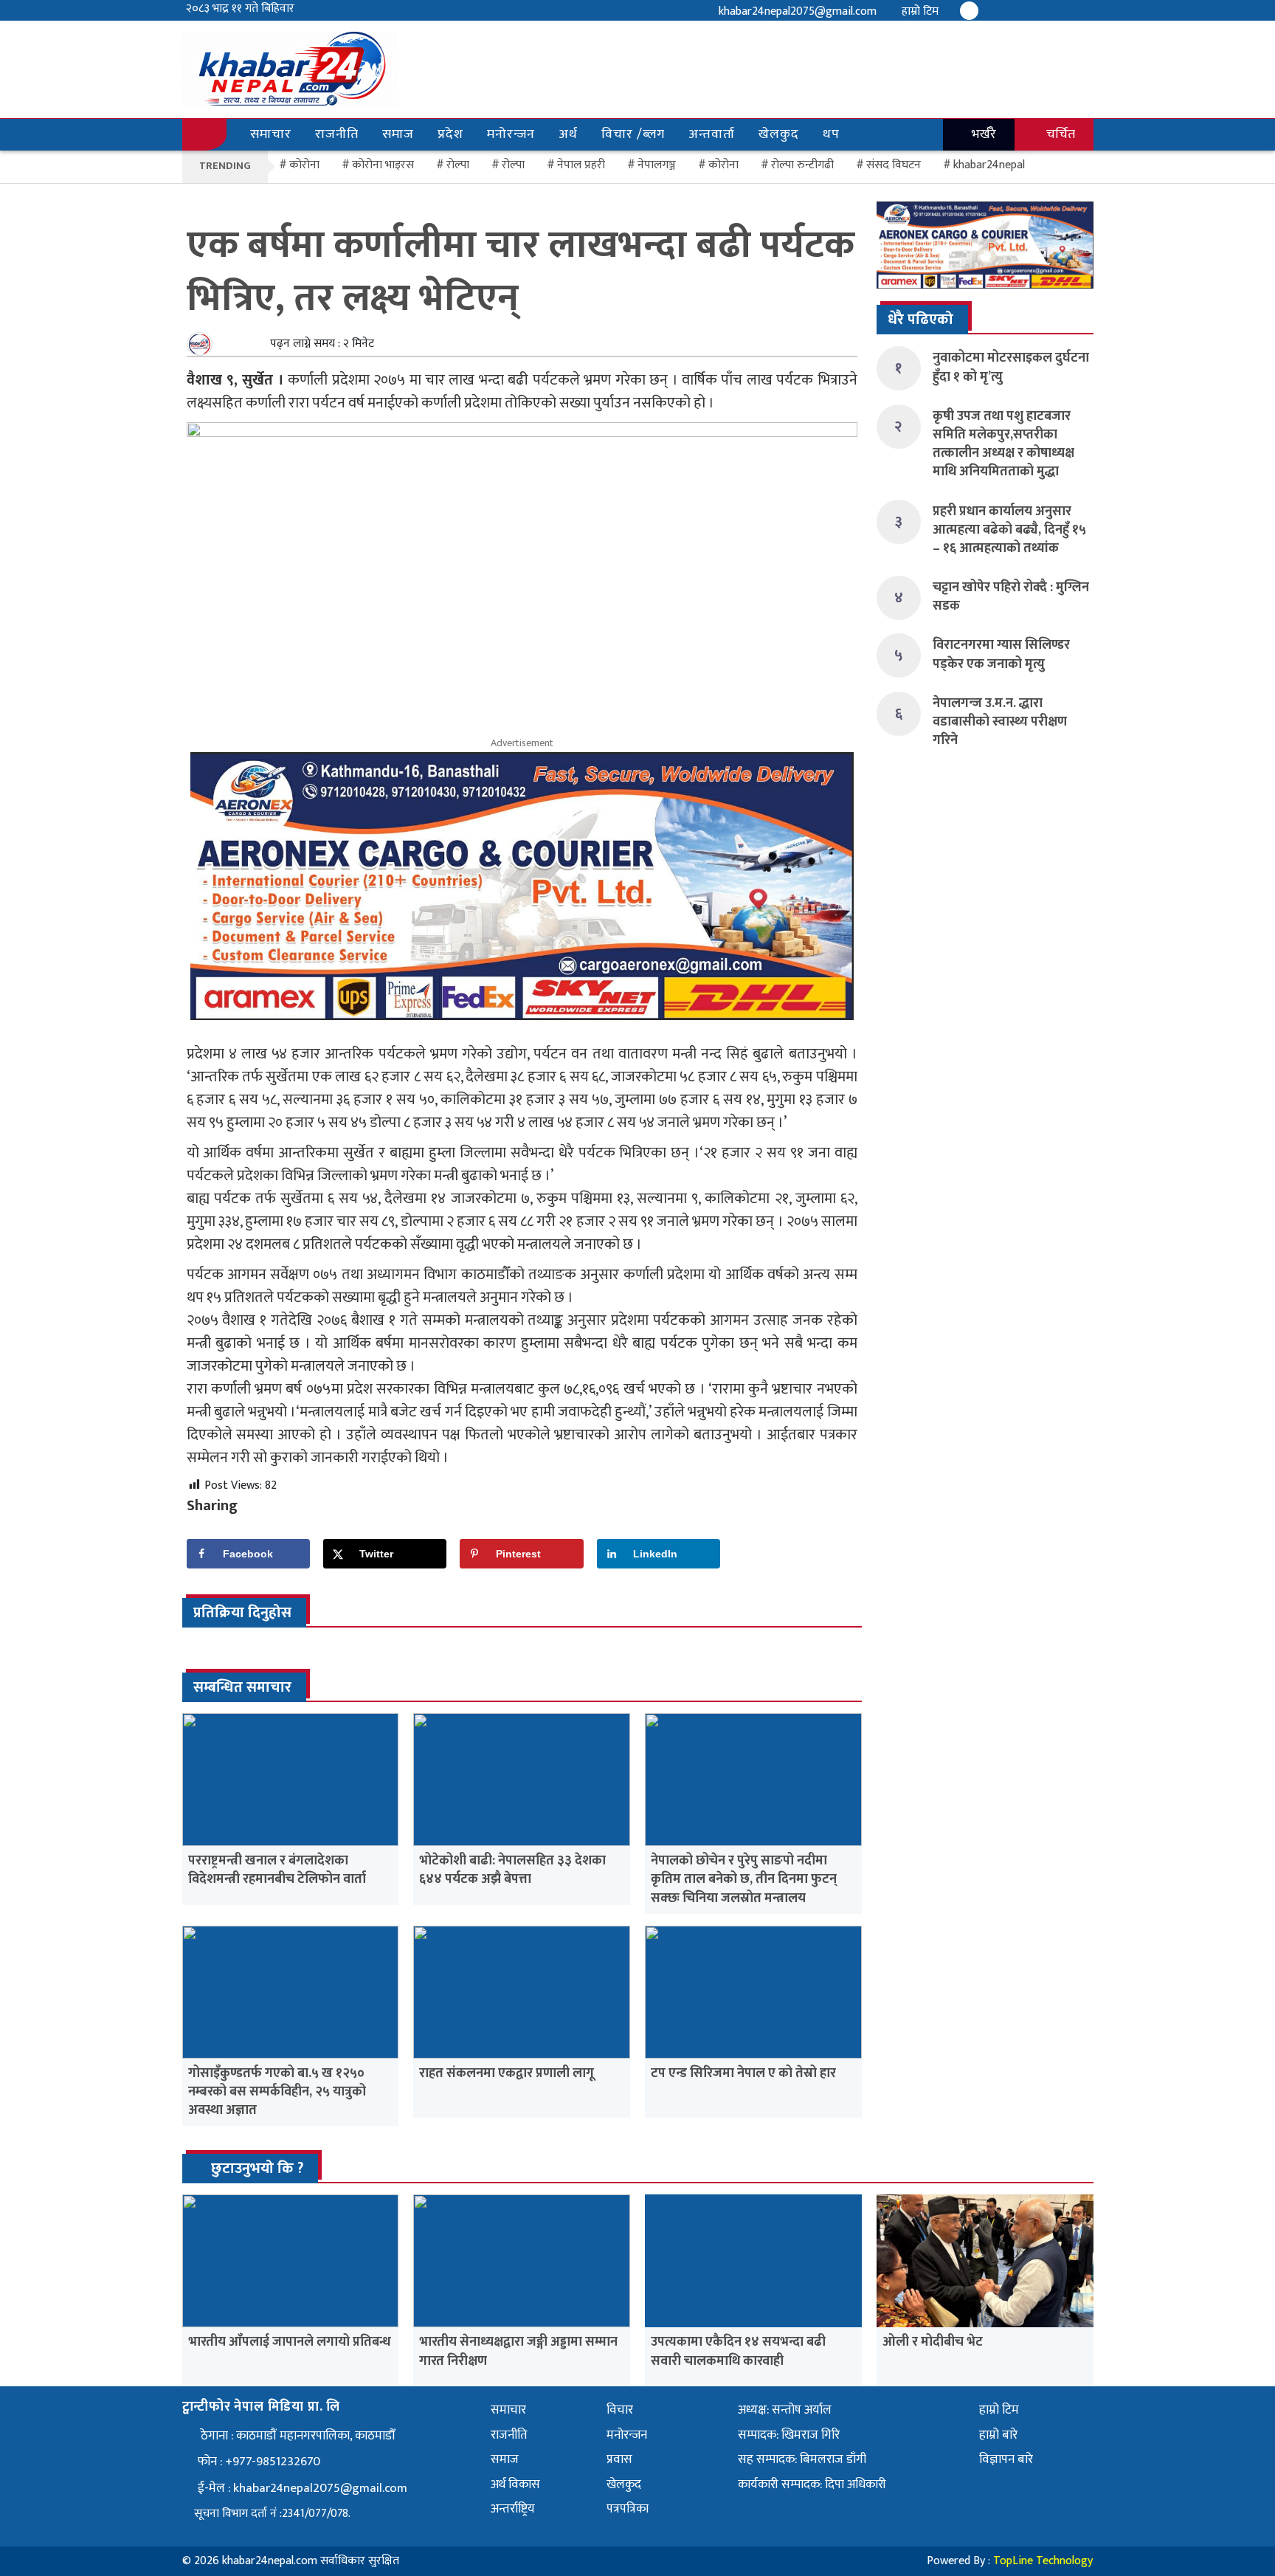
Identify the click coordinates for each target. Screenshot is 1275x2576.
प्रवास (619, 2459)
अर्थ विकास (515, 2484)
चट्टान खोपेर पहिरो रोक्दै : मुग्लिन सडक (1011, 597)
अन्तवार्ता (712, 134)
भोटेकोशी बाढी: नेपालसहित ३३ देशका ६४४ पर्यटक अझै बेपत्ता (512, 1870)
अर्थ (568, 134)
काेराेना (304, 165)
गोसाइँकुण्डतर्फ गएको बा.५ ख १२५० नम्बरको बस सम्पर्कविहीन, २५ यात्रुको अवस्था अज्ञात (277, 2092)
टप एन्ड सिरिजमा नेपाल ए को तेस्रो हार (743, 2073)
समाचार (271, 134)
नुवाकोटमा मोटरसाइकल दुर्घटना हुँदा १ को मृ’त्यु (1011, 367)
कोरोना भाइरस (383, 165)
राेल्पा (458, 165)
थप (831, 134)
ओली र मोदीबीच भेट (933, 2342)
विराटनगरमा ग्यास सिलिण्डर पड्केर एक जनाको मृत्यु (1001, 654)
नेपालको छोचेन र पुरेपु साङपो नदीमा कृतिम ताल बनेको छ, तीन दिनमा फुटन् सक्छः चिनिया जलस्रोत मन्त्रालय (744, 1879)
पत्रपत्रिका (628, 2509)
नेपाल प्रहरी (581, 165)
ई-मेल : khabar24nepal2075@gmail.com (303, 2488)
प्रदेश (450, 134)
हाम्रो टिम (920, 11)
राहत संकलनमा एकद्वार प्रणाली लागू (507, 2073)
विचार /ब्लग (633, 134)
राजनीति (337, 134)
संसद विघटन (894, 165)
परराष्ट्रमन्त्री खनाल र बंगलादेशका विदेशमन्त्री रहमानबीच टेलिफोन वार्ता (277, 1870)
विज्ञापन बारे (1006, 2459)
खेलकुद (779, 134)
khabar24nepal (989, 165)
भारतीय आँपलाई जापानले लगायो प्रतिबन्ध (290, 2342)
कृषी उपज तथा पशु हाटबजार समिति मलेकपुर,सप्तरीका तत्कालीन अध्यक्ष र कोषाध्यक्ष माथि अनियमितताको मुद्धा (1003, 444)
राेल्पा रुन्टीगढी (802, 165)
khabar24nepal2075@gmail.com (798, 11)
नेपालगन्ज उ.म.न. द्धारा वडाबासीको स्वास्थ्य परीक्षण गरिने (1000, 722)
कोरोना (723, 165)
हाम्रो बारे (998, 2435)
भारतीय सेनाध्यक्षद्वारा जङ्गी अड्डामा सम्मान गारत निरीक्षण (518, 2351)
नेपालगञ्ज (657, 165)
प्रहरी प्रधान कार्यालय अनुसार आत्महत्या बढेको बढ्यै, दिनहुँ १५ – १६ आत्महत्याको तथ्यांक (1009, 530)
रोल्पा (513, 165)
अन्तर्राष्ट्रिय (513, 2509)
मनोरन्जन (511, 134)
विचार (620, 2410)
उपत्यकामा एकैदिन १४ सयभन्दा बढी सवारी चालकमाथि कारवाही (738, 2351)
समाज (398, 134)
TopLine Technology (1043, 2561)
